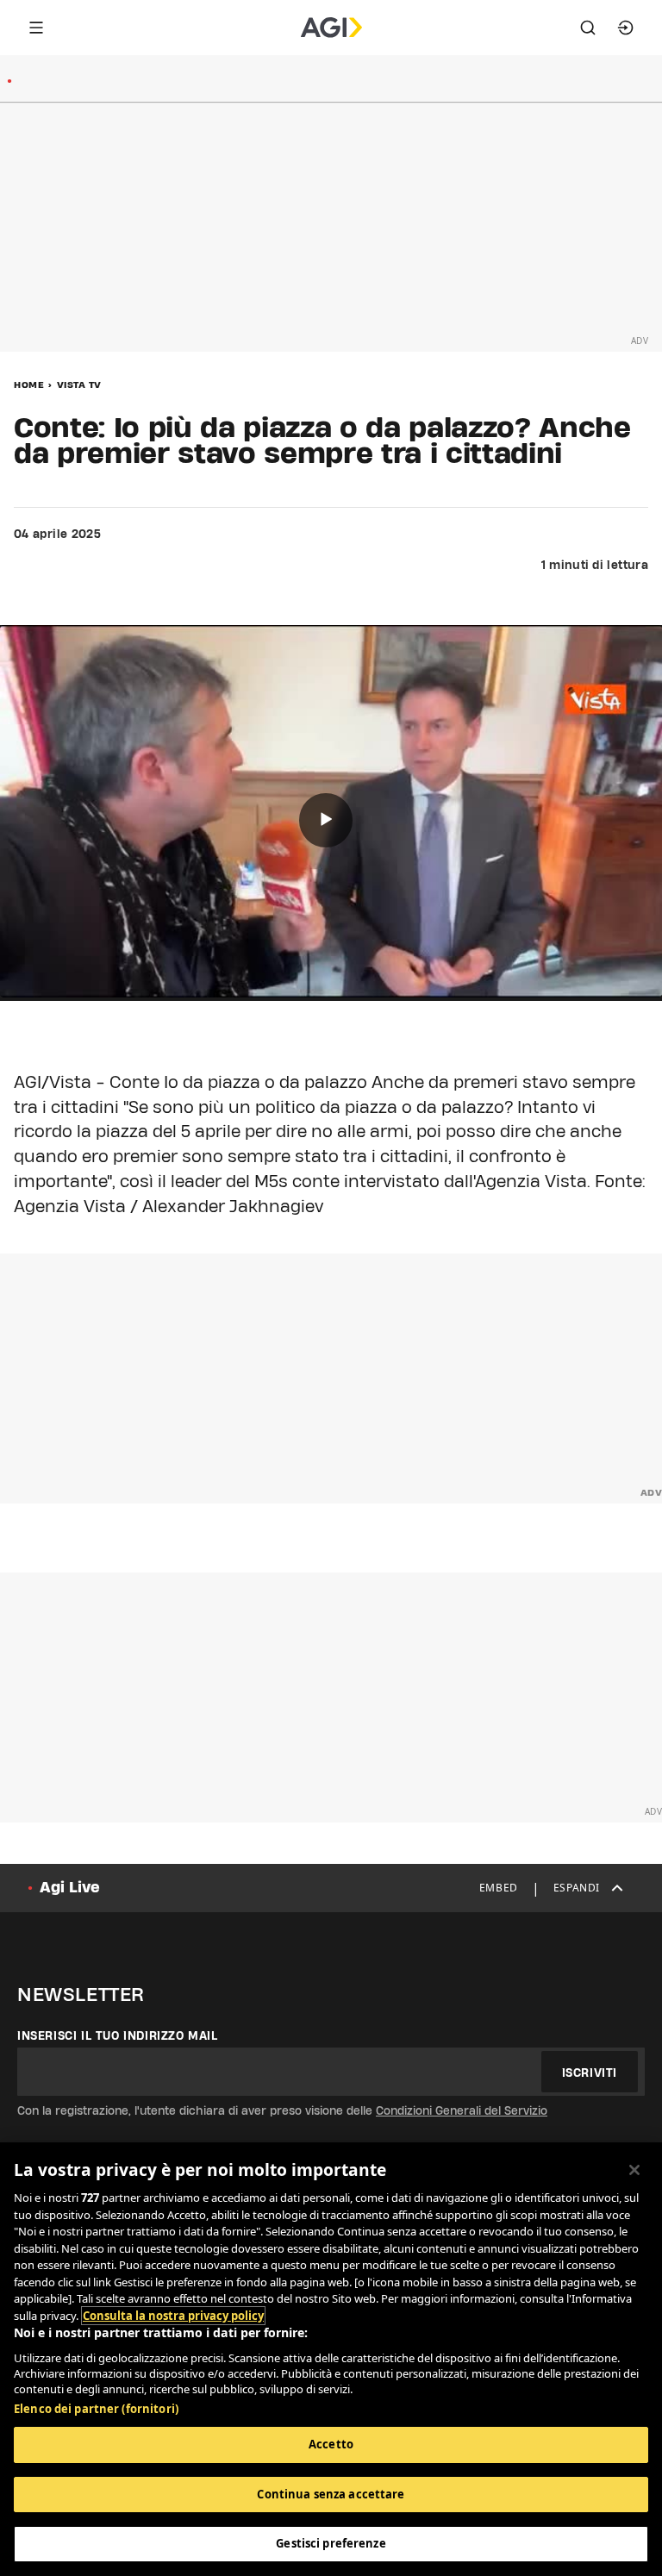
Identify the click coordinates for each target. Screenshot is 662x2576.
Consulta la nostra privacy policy (173, 2316)
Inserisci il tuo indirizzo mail (118, 2035)
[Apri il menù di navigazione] (36, 28)
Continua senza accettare (331, 2494)
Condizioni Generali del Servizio (462, 2110)
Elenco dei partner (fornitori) (96, 2409)
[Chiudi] (634, 2170)
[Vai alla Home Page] (331, 28)
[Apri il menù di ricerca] (588, 28)
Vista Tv (79, 385)
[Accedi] (626, 28)
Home (29, 385)
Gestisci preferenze (331, 2543)
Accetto (331, 2444)
